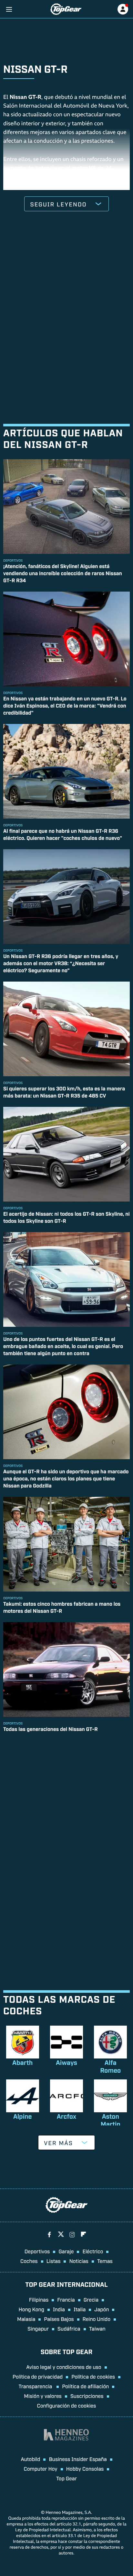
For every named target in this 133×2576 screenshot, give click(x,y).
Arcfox (66, 2116)
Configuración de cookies (67, 2405)
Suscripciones (87, 2396)
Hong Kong (31, 2309)
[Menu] (9, 9)
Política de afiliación (85, 2386)
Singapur (38, 2328)
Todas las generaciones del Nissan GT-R (51, 1729)
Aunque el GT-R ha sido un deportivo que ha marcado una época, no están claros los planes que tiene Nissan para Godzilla (66, 1478)
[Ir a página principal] (66, 9)
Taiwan (97, 2328)
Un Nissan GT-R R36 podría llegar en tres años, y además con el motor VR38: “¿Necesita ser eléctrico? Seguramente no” (61, 963)
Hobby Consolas (85, 2468)
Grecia (91, 2299)
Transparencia (36, 2386)
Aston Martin (111, 2120)
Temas (105, 2261)
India (59, 2309)
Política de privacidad (38, 2376)
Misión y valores (43, 2396)
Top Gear (66, 2478)
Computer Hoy (41, 2468)
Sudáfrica (69, 2328)
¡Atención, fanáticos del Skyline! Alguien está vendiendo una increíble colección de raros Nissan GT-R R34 (63, 573)
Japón (102, 2309)
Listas (54, 2261)
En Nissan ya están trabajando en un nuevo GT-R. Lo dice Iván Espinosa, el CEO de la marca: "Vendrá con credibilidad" (65, 705)
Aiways (66, 2062)
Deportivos (37, 2251)
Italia (80, 2309)
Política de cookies (93, 2376)
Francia (66, 2299)
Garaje (66, 2251)
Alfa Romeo (110, 2066)
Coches (29, 2261)
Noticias (79, 2261)
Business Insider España (78, 2459)
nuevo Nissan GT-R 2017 (34, 186)
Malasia (26, 2319)
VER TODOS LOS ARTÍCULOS (66, 1748)
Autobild (30, 2459)
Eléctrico (93, 2251)
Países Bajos (59, 2319)
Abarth (22, 2062)
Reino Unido (97, 2319)
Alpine (23, 2116)
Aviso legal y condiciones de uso (64, 2367)
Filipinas (39, 2299)
